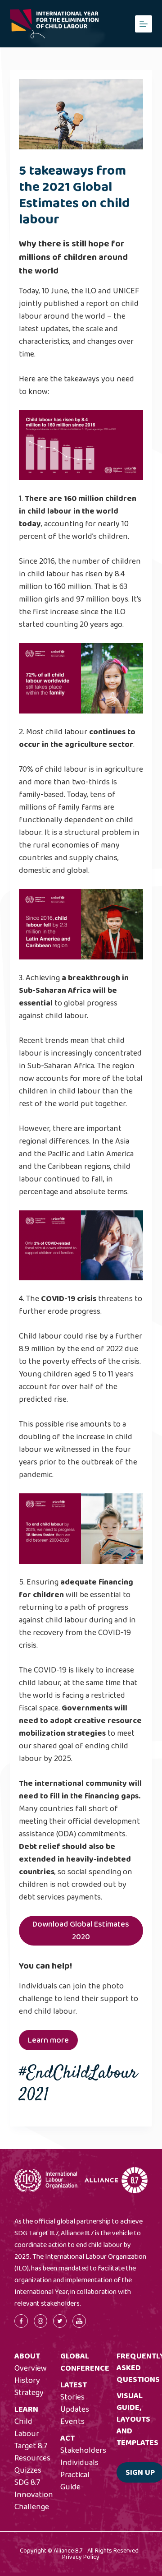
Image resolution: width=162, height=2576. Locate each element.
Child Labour (27, 2428)
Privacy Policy (81, 2557)
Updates (75, 2409)
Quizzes (28, 2470)
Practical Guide (75, 2481)
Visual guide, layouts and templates (137, 2419)
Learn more (48, 2040)
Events (72, 2422)
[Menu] (144, 24)
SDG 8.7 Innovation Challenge (34, 2495)
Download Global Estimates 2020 (81, 1931)
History (27, 2381)
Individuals (79, 2463)
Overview (31, 2368)
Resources (32, 2458)
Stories (72, 2397)
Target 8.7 (31, 2446)
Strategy (29, 2393)
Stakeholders (83, 2451)
